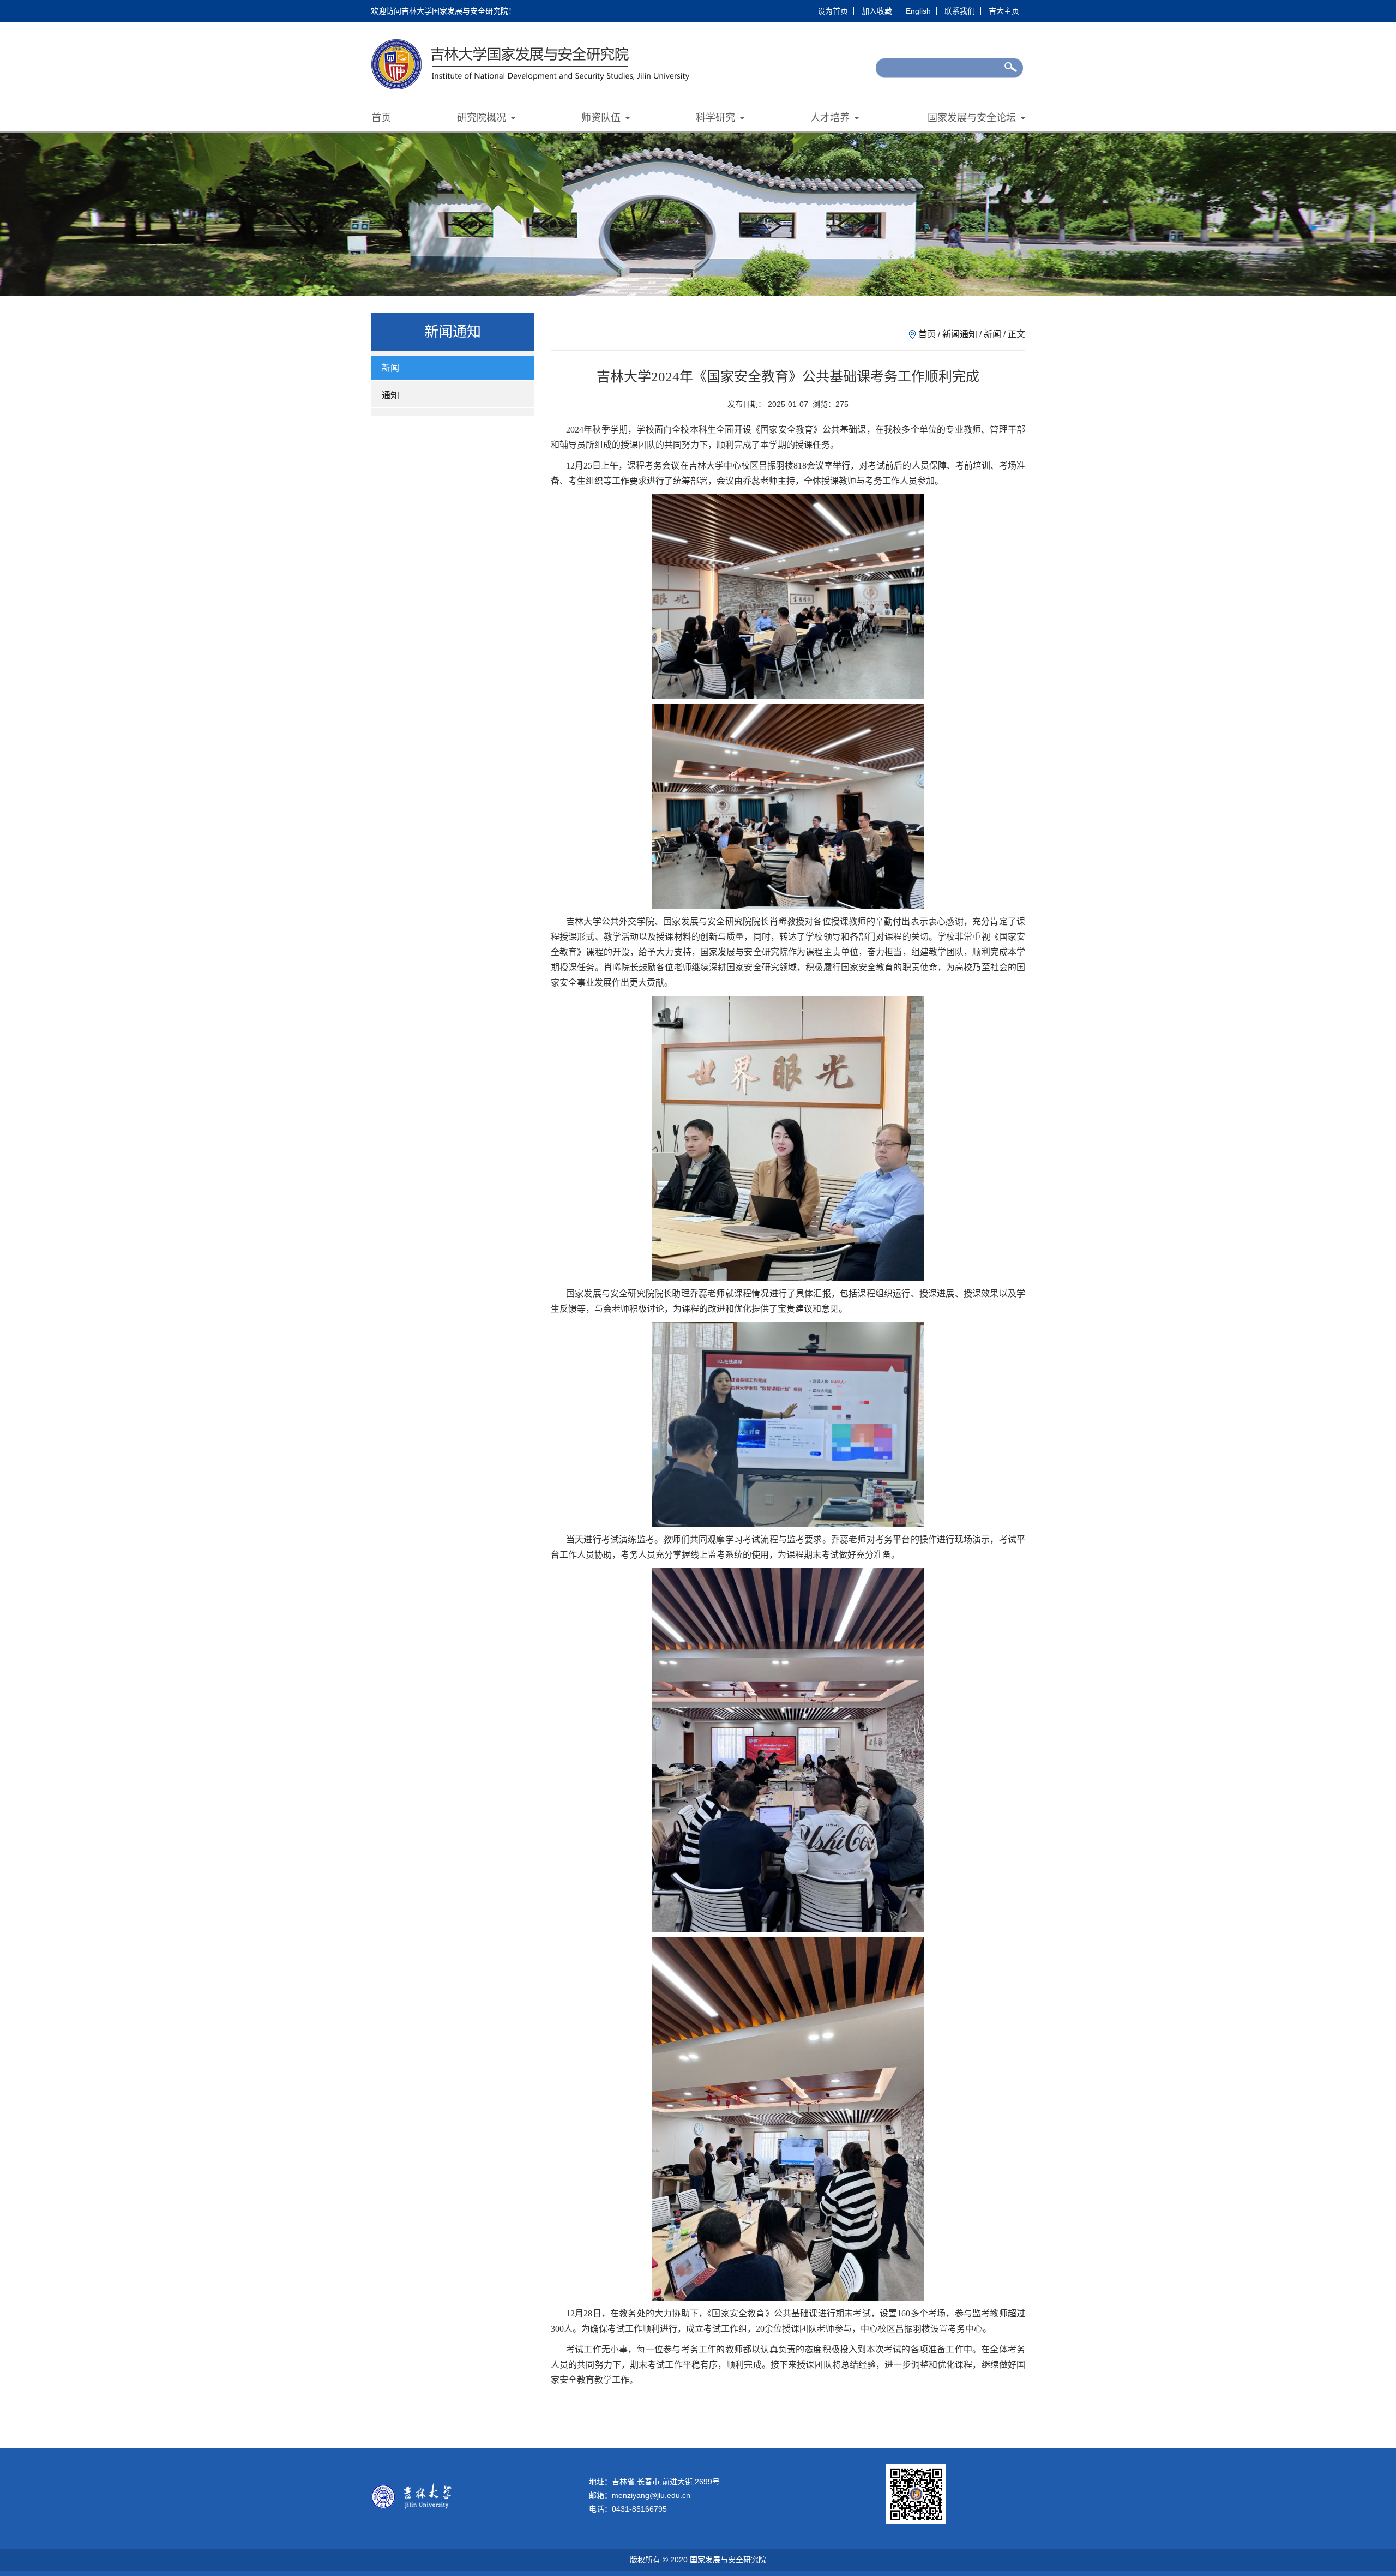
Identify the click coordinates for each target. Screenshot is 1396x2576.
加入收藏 (877, 11)
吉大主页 (1004, 11)
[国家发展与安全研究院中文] (535, 64)
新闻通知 (960, 334)
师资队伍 (602, 118)
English (918, 11)
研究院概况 (483, 118)
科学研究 (717, 118)
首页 (381, 118)
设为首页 (833, 11)
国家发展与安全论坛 (973, 118)
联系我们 (960, 11)
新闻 (390, 368)
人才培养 (831, 118)
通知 (390, 395)
